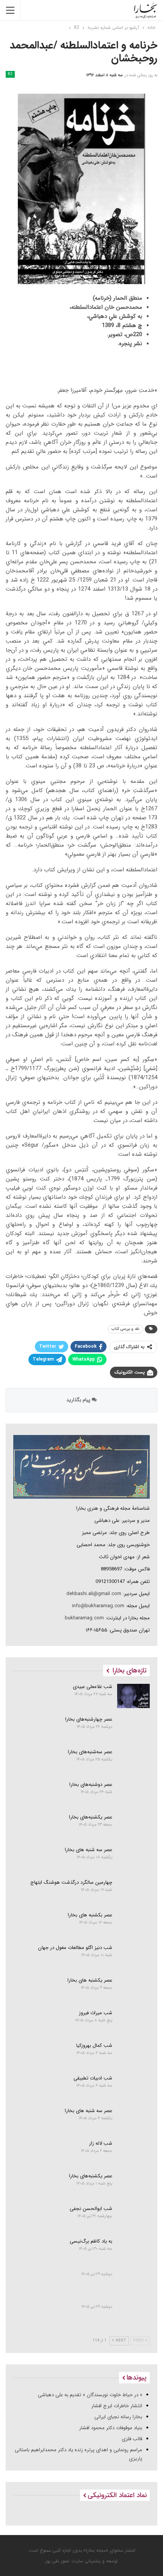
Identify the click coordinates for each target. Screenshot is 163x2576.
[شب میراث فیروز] (134, 2022)
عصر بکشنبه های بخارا (90, 1915)
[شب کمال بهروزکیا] (134, 2055)
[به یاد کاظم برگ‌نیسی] (134, 2251)
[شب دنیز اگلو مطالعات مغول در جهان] (134, 1957)
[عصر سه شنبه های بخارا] (134, 1859)
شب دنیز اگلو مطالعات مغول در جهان (75, 1948)
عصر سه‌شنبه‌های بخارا (90, 1752)
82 (10, 74)
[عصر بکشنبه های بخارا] (134, 1924)
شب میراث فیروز (96, 2013)
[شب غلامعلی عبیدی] (134, 1696)
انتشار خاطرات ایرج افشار (117, 2406)
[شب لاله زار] (134, 2153)
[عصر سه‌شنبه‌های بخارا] (134, 1761)
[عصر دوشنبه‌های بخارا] (134, 1794)
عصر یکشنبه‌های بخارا (91, 1817)
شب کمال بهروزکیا (94, 2046)
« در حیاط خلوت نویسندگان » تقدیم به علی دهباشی (90, 2395)
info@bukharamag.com (98, 1606)
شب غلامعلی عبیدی (92, 1687)
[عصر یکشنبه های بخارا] (134, 1990)
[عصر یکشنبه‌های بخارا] (134, 1826)
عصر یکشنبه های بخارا (90, 1980)
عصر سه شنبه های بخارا (89, 1850)
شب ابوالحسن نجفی (91, 2209)
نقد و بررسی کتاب (125, 1329)
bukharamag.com (84, 1618)
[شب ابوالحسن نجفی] (134, 2218)
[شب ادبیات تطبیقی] (134, 2087)
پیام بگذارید (79, 1400)
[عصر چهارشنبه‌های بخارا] (134, 1729)
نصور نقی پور (57, 2561)
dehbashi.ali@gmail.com (94, 1594)
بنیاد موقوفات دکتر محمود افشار (111, 2428)
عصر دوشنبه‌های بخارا (91, 1785)
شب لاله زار (101, 2143)
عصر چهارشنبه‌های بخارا (89, 1719)
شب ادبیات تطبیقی (93, 2078)
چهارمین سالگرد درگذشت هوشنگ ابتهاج (71, 1882)
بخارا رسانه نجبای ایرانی (118, 2417)
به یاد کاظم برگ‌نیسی (91, 2241)
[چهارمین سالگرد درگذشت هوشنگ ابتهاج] (134, 1892)
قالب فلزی (132, 2439)
